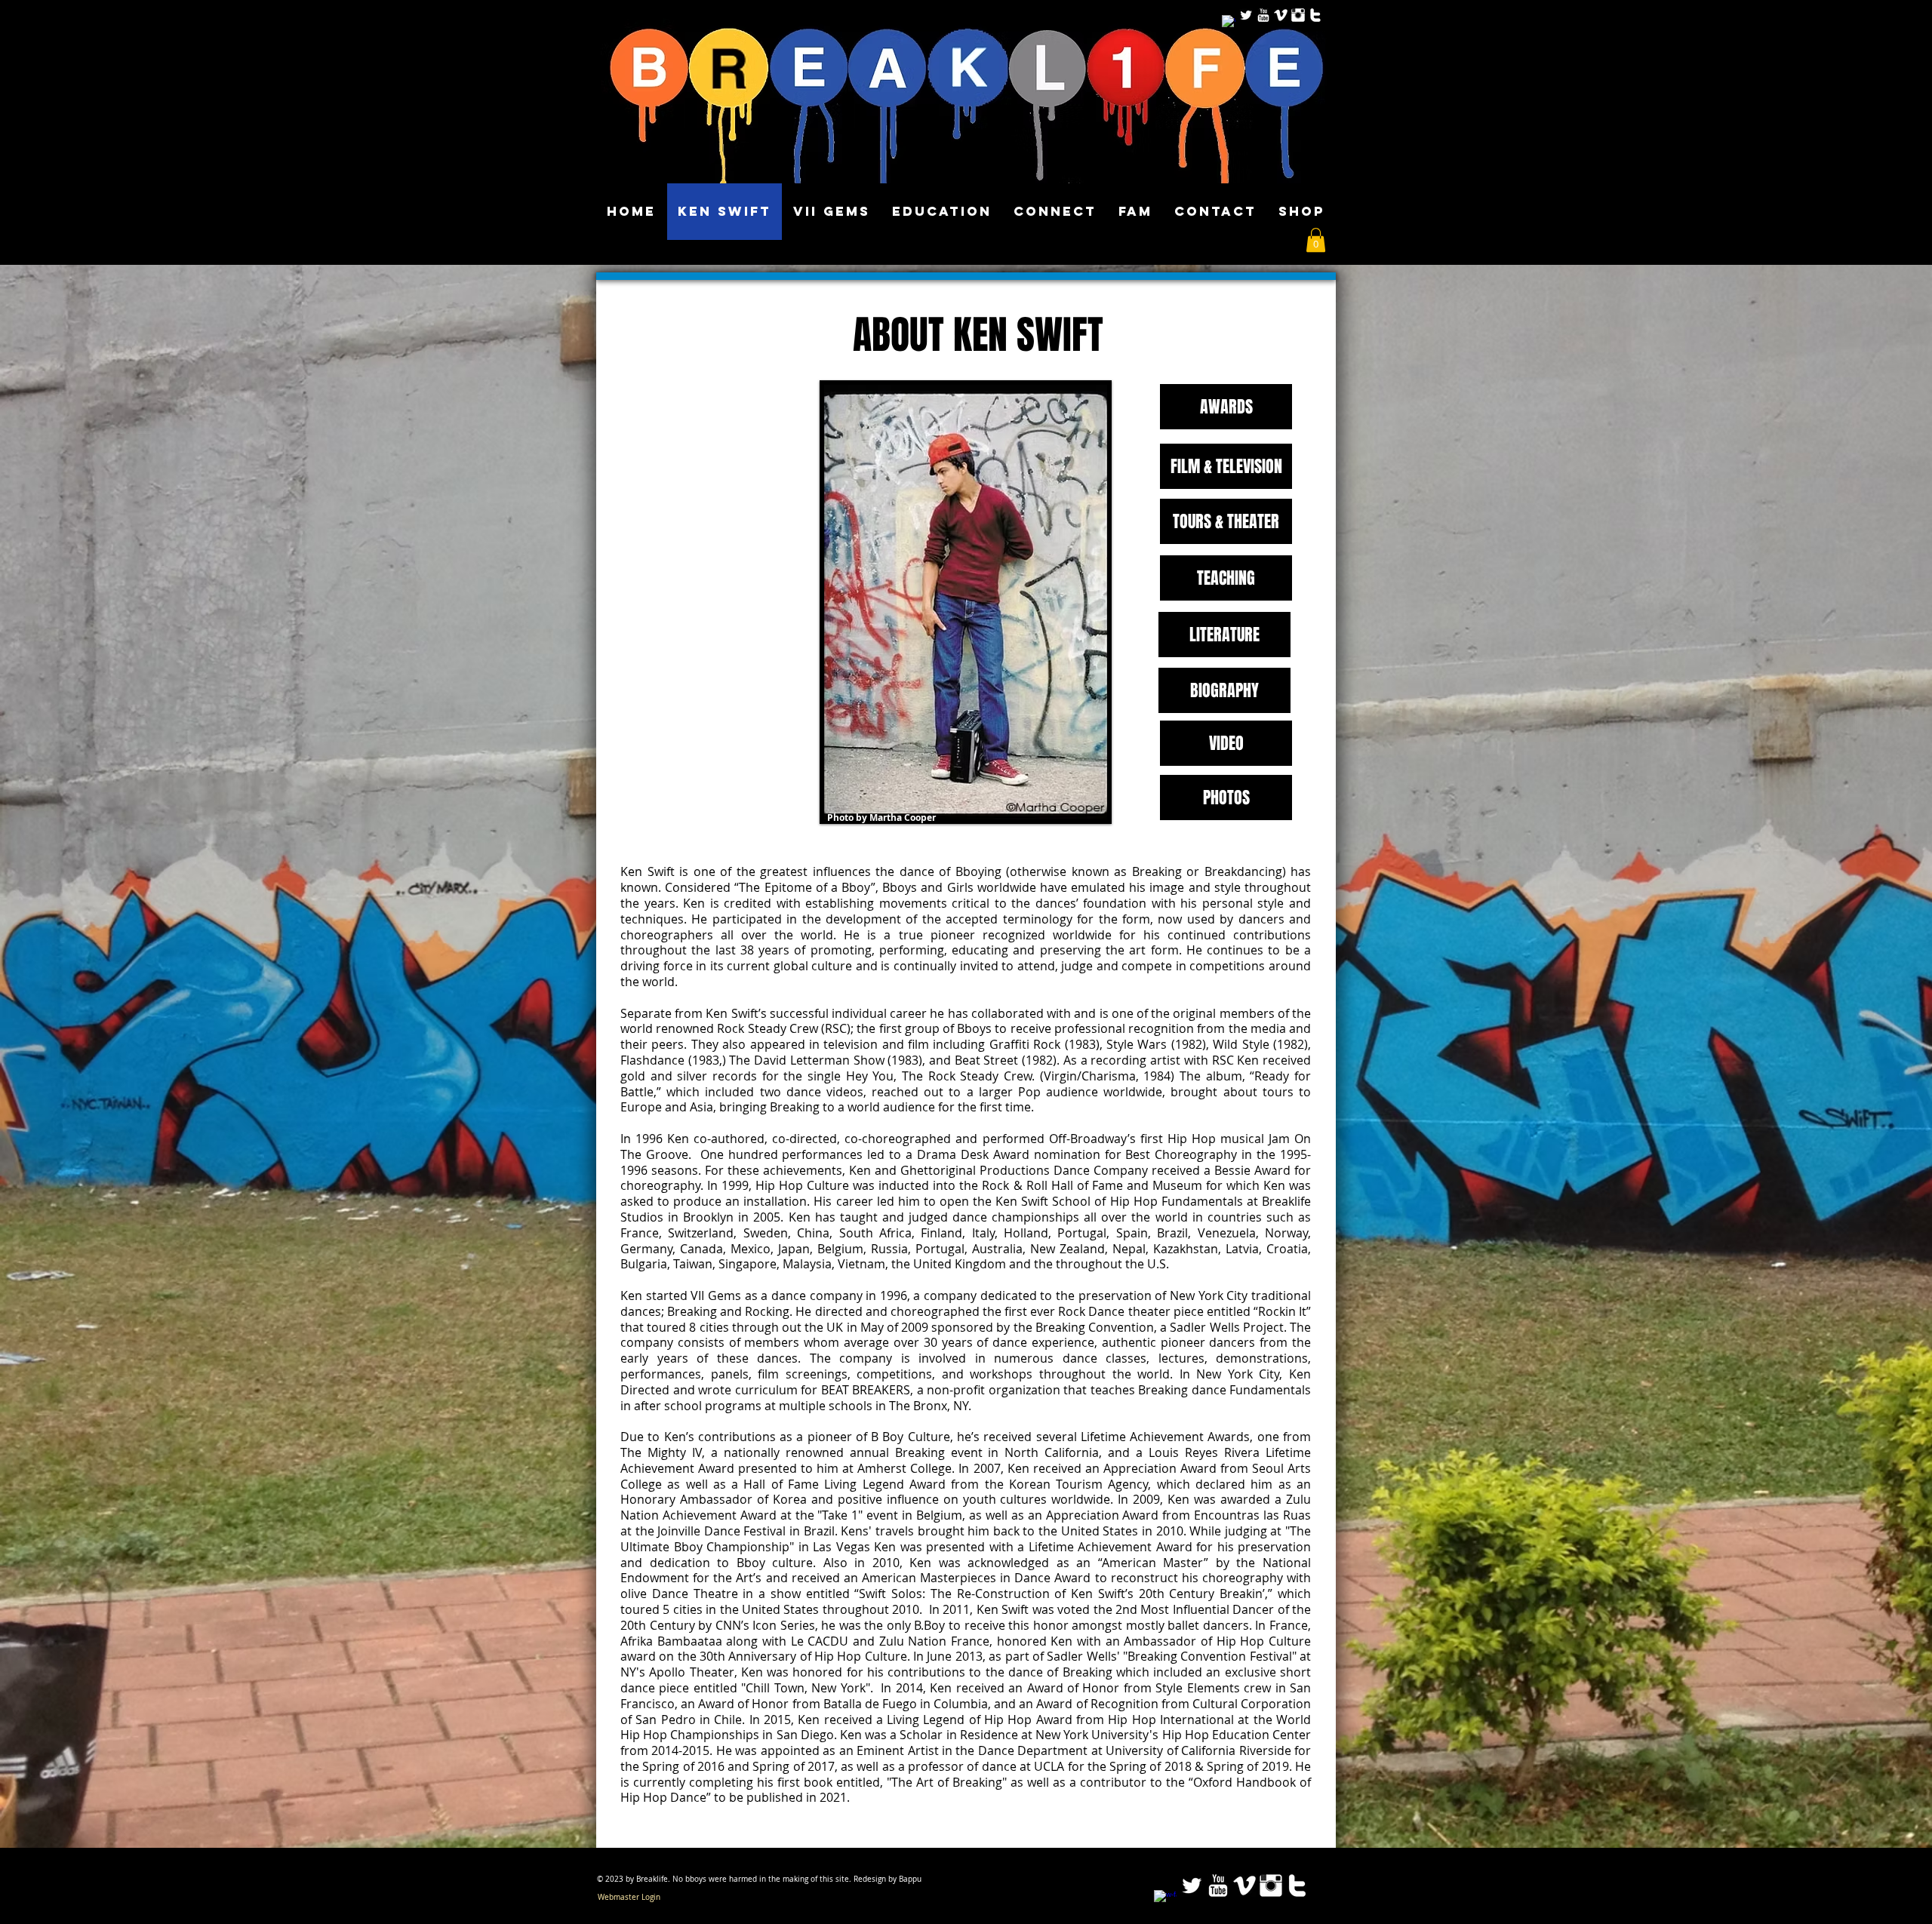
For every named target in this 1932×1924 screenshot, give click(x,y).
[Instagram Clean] (1298, 15)
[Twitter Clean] (1246, 15)
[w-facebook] (1229, 22)
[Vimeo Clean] (1281, 15)
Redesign (870, 1879)
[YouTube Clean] (1263, 15)
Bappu (910, 1879)
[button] (1316, 240)
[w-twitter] (1315, 15)
